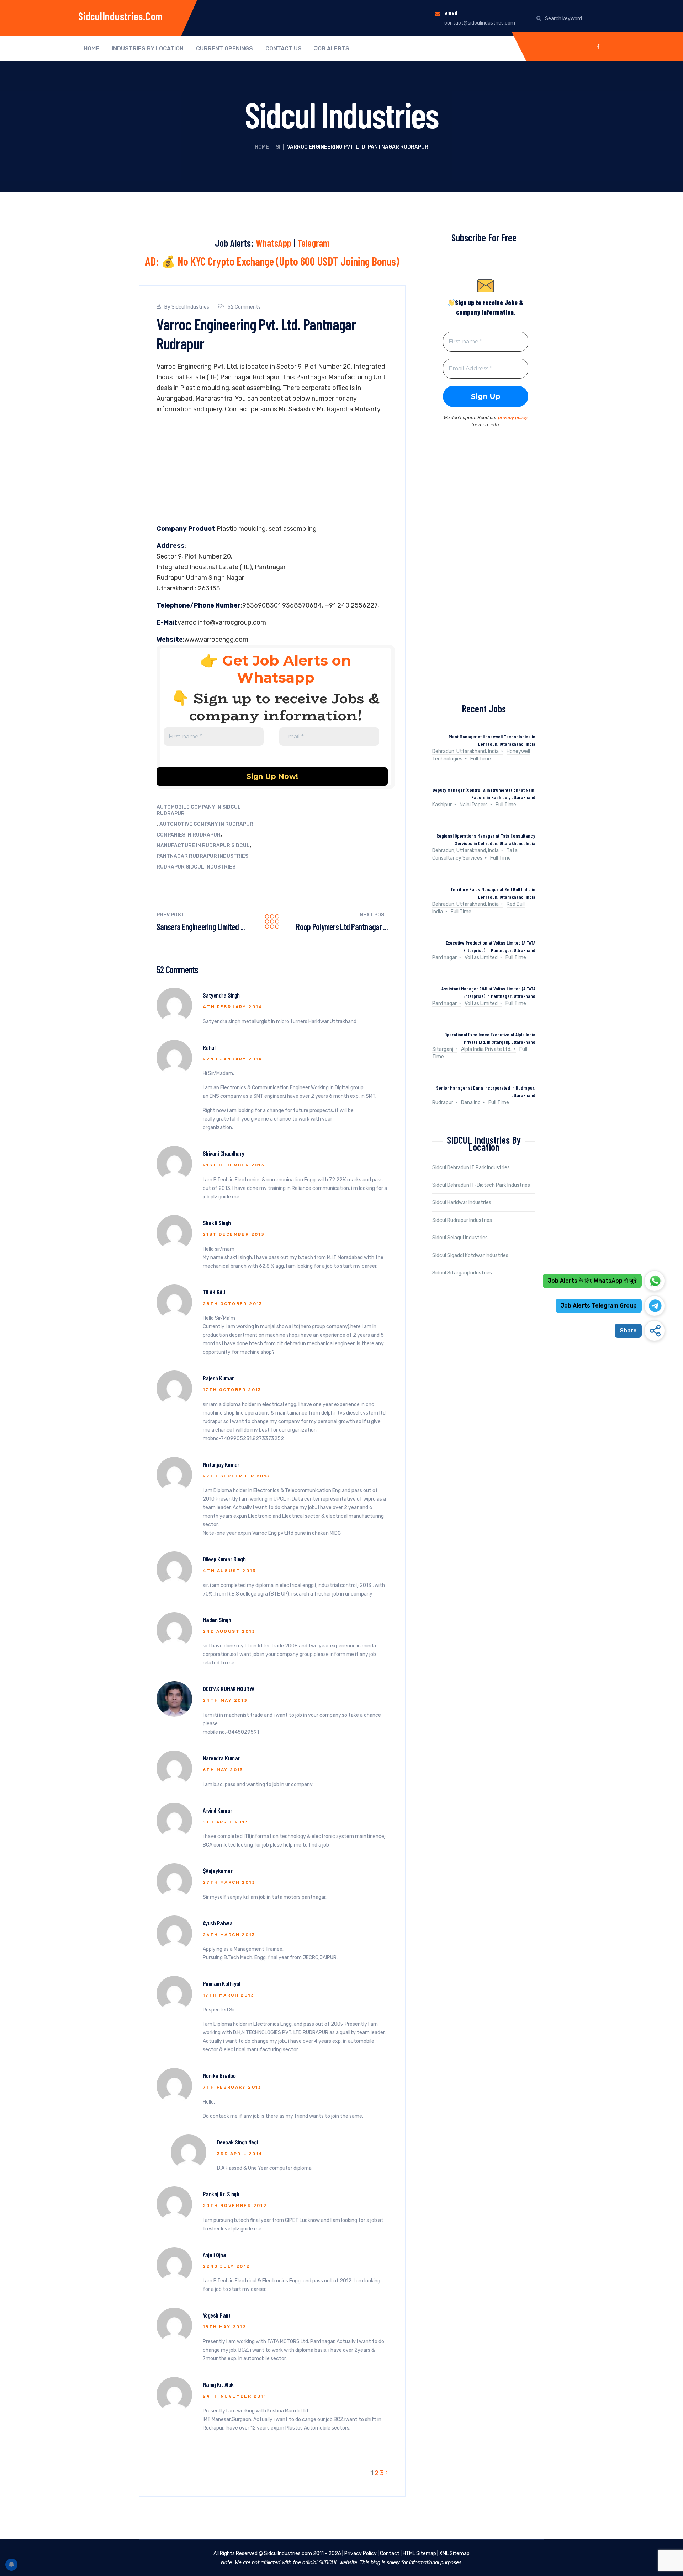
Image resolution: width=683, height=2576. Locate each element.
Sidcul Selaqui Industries (460, 1238)
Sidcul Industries (190, 307)
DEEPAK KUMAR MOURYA (229, 1689)
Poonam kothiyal (222, 1983)
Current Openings (224, 49)
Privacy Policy (361, 2553)
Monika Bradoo (219, 2075)
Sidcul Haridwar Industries (462, 1203)
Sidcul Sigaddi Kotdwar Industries (470, 1255)
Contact (390, 2553)
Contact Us (284, 49)
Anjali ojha (214, 2255)
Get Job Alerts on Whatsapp (287, 669)
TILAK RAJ (214, 1292)
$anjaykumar (218, 1871)
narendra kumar (221, 1758)
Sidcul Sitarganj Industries (462, 1273)
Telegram (314, 243)
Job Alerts (332, 49)
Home (91, 49)
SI (278, 147)
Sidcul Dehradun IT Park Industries (471, 1168)
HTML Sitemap (419, 2553)
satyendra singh (221, 995)
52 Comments (244, 307)
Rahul (209, 1047)
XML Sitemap (454, 2553)
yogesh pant (216, 2315)
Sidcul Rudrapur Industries (462, 1220)
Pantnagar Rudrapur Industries (202, 856)
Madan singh (217, 1620)
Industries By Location (148, 49)
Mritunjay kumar (221, 1464)
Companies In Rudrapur (189, 835)
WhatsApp (274, 243)
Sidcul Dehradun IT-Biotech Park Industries (481, 1185)
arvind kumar (218, 1810)
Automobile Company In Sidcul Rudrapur (199, 810)
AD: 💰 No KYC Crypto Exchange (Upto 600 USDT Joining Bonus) (272, 261)
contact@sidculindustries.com (480, 23)
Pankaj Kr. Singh (221, 2194)
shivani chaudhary (224, 1153)
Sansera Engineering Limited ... (201, 927)
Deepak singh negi (237, 2142)
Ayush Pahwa (218, 1923)
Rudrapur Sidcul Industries (196, 867)
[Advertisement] (272, 471)
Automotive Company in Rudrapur (206, 824)
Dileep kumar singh (224, 1559)
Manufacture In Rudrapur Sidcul (203, 846)
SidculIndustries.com (121, 16)
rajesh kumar (218, 1378)
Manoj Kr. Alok (218, 2384)
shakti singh (217, 1223)
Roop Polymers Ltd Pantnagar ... (342, 927)
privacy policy (513, 418)
